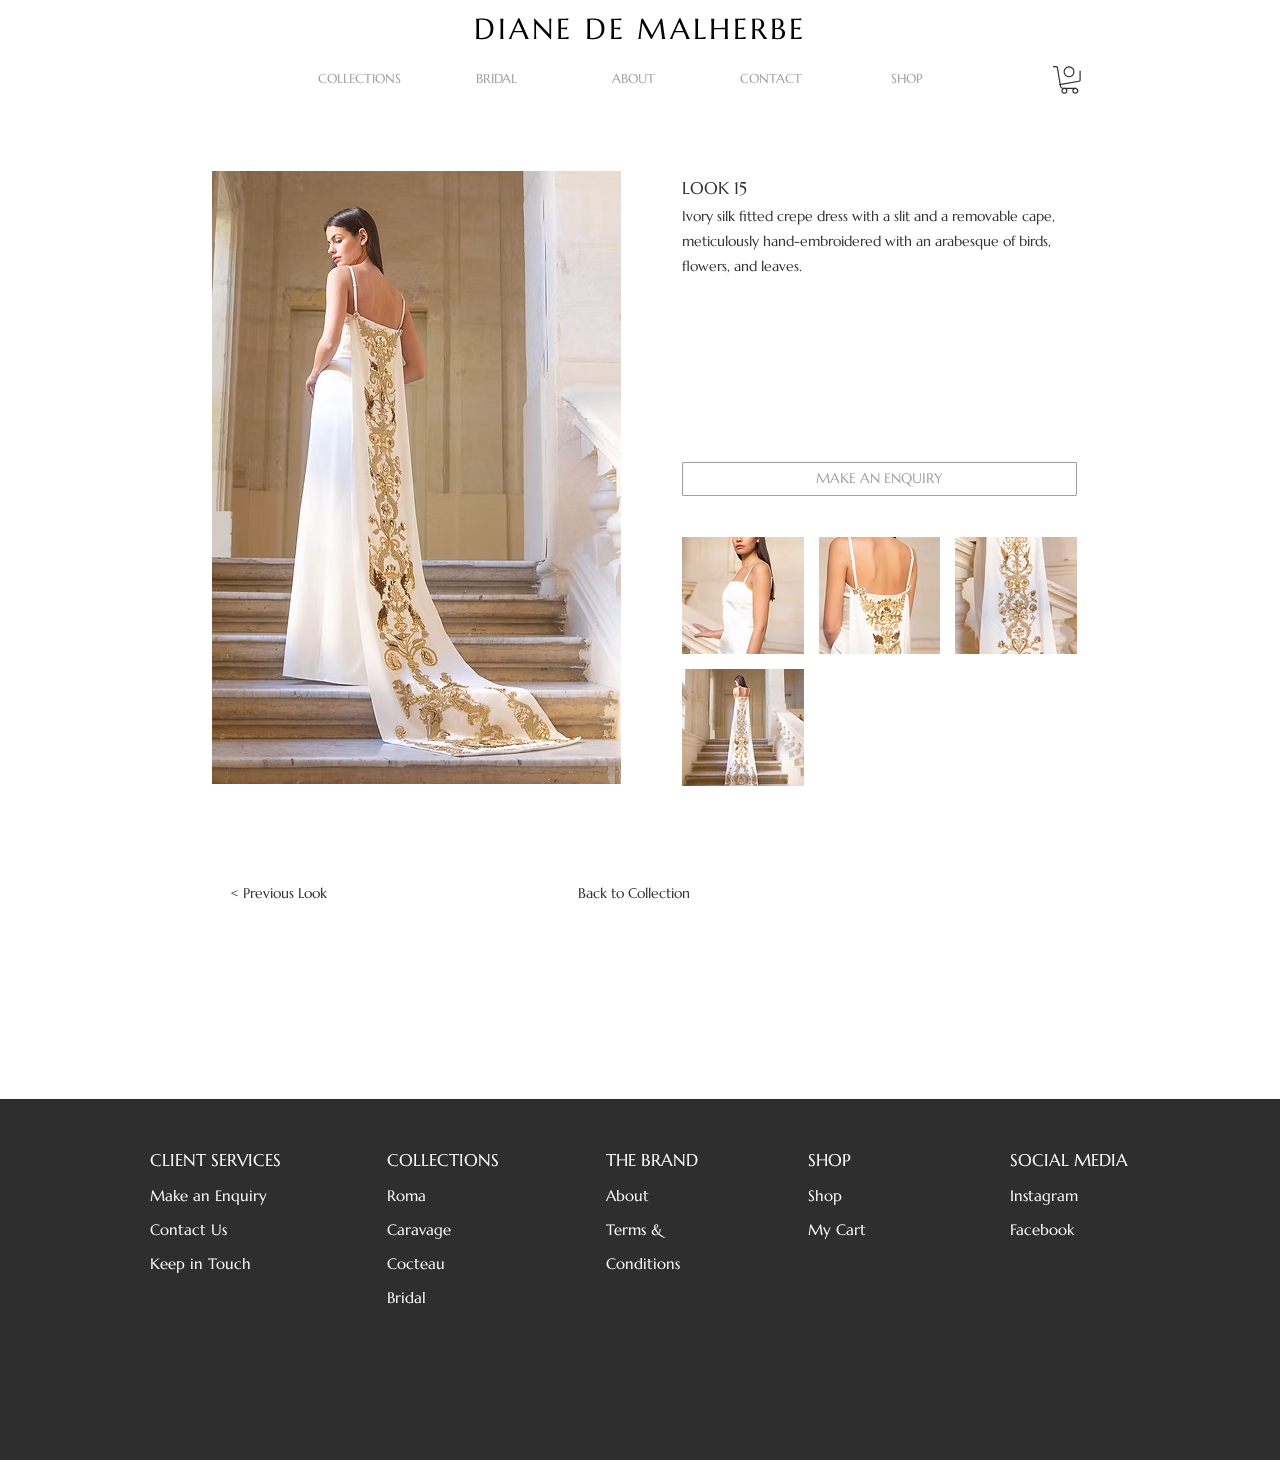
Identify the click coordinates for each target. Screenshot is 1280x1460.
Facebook (1042, 1229)
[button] (359, 79)
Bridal (406, 1297)
